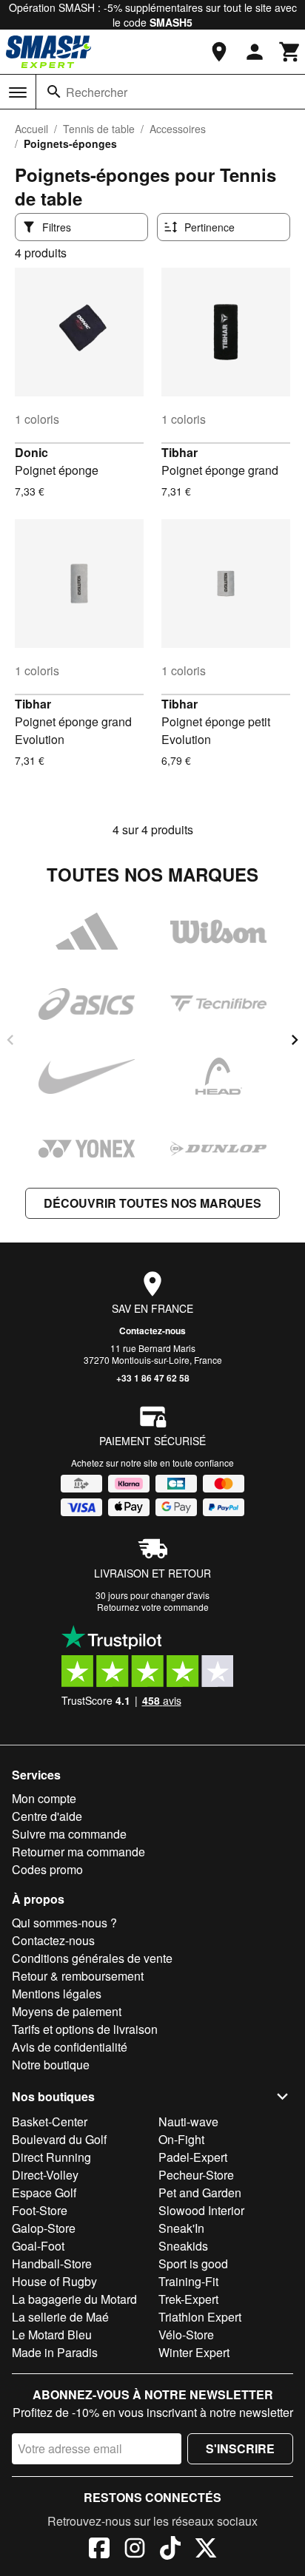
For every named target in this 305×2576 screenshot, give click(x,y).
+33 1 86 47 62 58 (153, 1378)
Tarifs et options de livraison (85, 2029)
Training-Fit (188, 2281)
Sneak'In (181, 2228)
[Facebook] (99, 2550)
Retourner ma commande (78, 1852)
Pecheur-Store (196, 2175)
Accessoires (178, 129)
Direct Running (51, 2157)
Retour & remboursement (78, 1976)
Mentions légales (57, 1994)
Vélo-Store (186, 2335)
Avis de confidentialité (70, 2047)
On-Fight (181, 2139)
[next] (295, 1040)
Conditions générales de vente (92, 1958)
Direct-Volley (45, 2175)
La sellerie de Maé (60, 2317)
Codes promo (47, 1869)
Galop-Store (44, 2228)
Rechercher (97, 92)
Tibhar (180, 452)
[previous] (10, 1040)
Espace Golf (44, 2193)
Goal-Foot (38, 2246)
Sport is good (193, 2264)
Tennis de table (99, 129)
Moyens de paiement (67, 2011)
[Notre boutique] (219, 52)
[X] (206, 2550)
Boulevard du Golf (59, 2139)
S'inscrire (240, 2448)
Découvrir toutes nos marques (152, 1203)
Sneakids (183, 2246)
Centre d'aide (47, 1816)
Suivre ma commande (69, 1834)
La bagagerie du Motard (74, 2299)
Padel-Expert (193, 2157)
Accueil (31, 129)
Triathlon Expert (200, 2317)
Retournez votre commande (153, 1607)
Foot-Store (40, 2210)
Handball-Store (52, 2264)
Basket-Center (50, 2122)
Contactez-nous (152, 1331)
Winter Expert (194, 2352)
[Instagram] (135, 2550)
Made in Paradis (55, 2352)
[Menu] (18, 92)
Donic (31, 452)
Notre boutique (51, 2065)
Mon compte (44, 1798)
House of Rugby (54, 2281)
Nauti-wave (188, 2122)
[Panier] (290, 52)
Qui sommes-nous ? (64, 1923)
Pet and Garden (200, 2193)
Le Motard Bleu (52, 2335)
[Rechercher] (54, 92)
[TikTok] (170, 2550)
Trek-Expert (188, 2299)
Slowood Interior (201, 2210)
